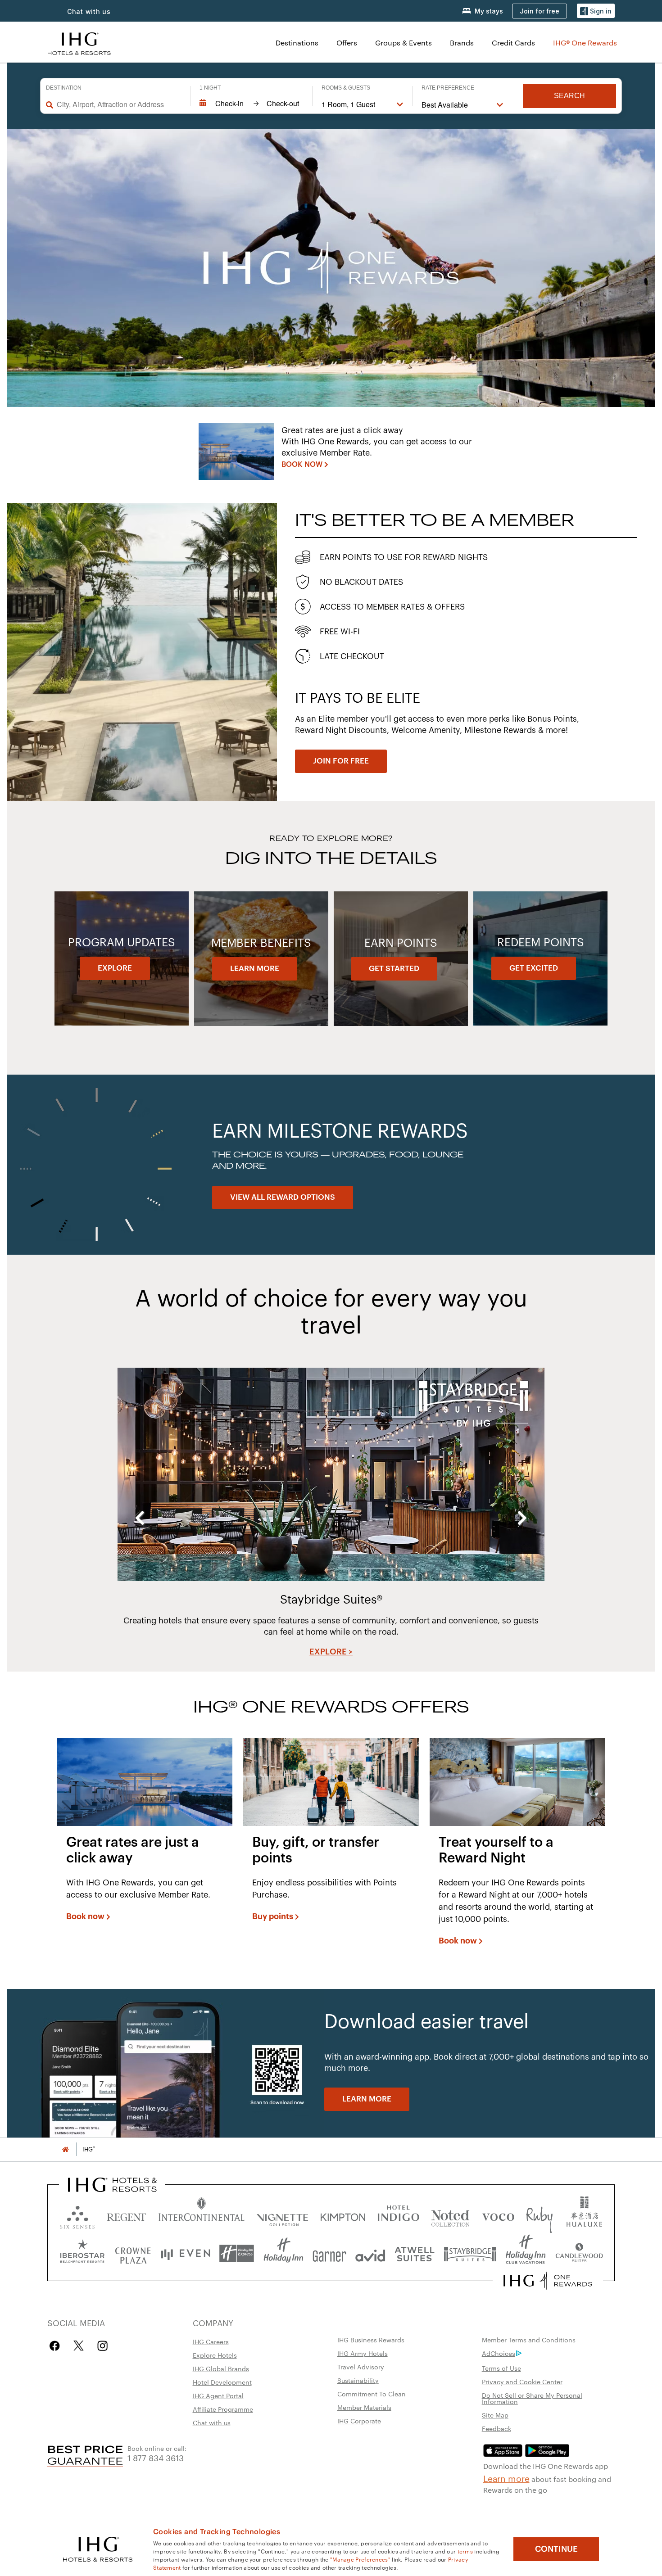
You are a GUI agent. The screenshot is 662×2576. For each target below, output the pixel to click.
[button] (596, 11)
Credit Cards (513, 43)
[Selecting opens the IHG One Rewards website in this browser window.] (548, 2281)
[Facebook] (57, 2346)
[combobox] (119, 104)
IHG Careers (211, 2341)
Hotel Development (222, 2382)
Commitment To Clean (372, 2394)
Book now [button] (85, 1916)
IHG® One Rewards (585, 43)
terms (465, 2551)
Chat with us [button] (89, 11)
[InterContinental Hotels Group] (79, 43)
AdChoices (499, 2353)
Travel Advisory (361, 2367)
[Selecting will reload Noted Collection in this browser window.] (450, 2215)
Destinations (297, 43)
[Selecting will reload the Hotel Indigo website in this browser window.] (398, 2215)
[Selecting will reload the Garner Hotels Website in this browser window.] (329, 2253)
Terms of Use (501, 2368)
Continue (556, 2549)
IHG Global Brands (221, 2368)
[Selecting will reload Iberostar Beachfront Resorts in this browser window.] (82, 2253)
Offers (347, 43)
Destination (64, 88)
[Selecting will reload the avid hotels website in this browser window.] (370, 2253)
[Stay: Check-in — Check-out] (251, 104)
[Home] (65, 2149)
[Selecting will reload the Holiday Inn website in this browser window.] (283, 2253)
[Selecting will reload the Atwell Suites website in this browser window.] (415, 2253)
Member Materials (364, 2407)
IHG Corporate (359, 2421)
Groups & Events (404, 43)
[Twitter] (79, 2346)
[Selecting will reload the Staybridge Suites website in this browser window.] (470, 2253)
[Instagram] (102, 2346)
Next (522, 1518)
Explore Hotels (215, 2355)
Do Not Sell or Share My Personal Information (532, 2398)
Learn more (506, 2478)
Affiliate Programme (223, 2409)
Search (569, 96)
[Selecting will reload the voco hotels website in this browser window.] (498, 2215)
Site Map (495, 2415)
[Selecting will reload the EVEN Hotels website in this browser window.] (186, 2253)
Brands (462, 43)
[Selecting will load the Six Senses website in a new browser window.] (77, 2215)
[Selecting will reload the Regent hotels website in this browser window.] (127, 2215)
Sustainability (358, 2380)
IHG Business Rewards (371, 2340)
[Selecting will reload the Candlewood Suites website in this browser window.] (579, 2253)
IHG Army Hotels (363, 2353)
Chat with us (212, 2422)
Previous (140, 1518)
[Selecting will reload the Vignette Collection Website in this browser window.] (283, 2215)
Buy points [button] (273, 1916)
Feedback (496, 2428)
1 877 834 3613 (156, 2457)
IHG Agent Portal (218, 2395)
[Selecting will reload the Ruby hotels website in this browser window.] (539, 2215)
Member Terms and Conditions (529, 2340)
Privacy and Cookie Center (522, 2382)
